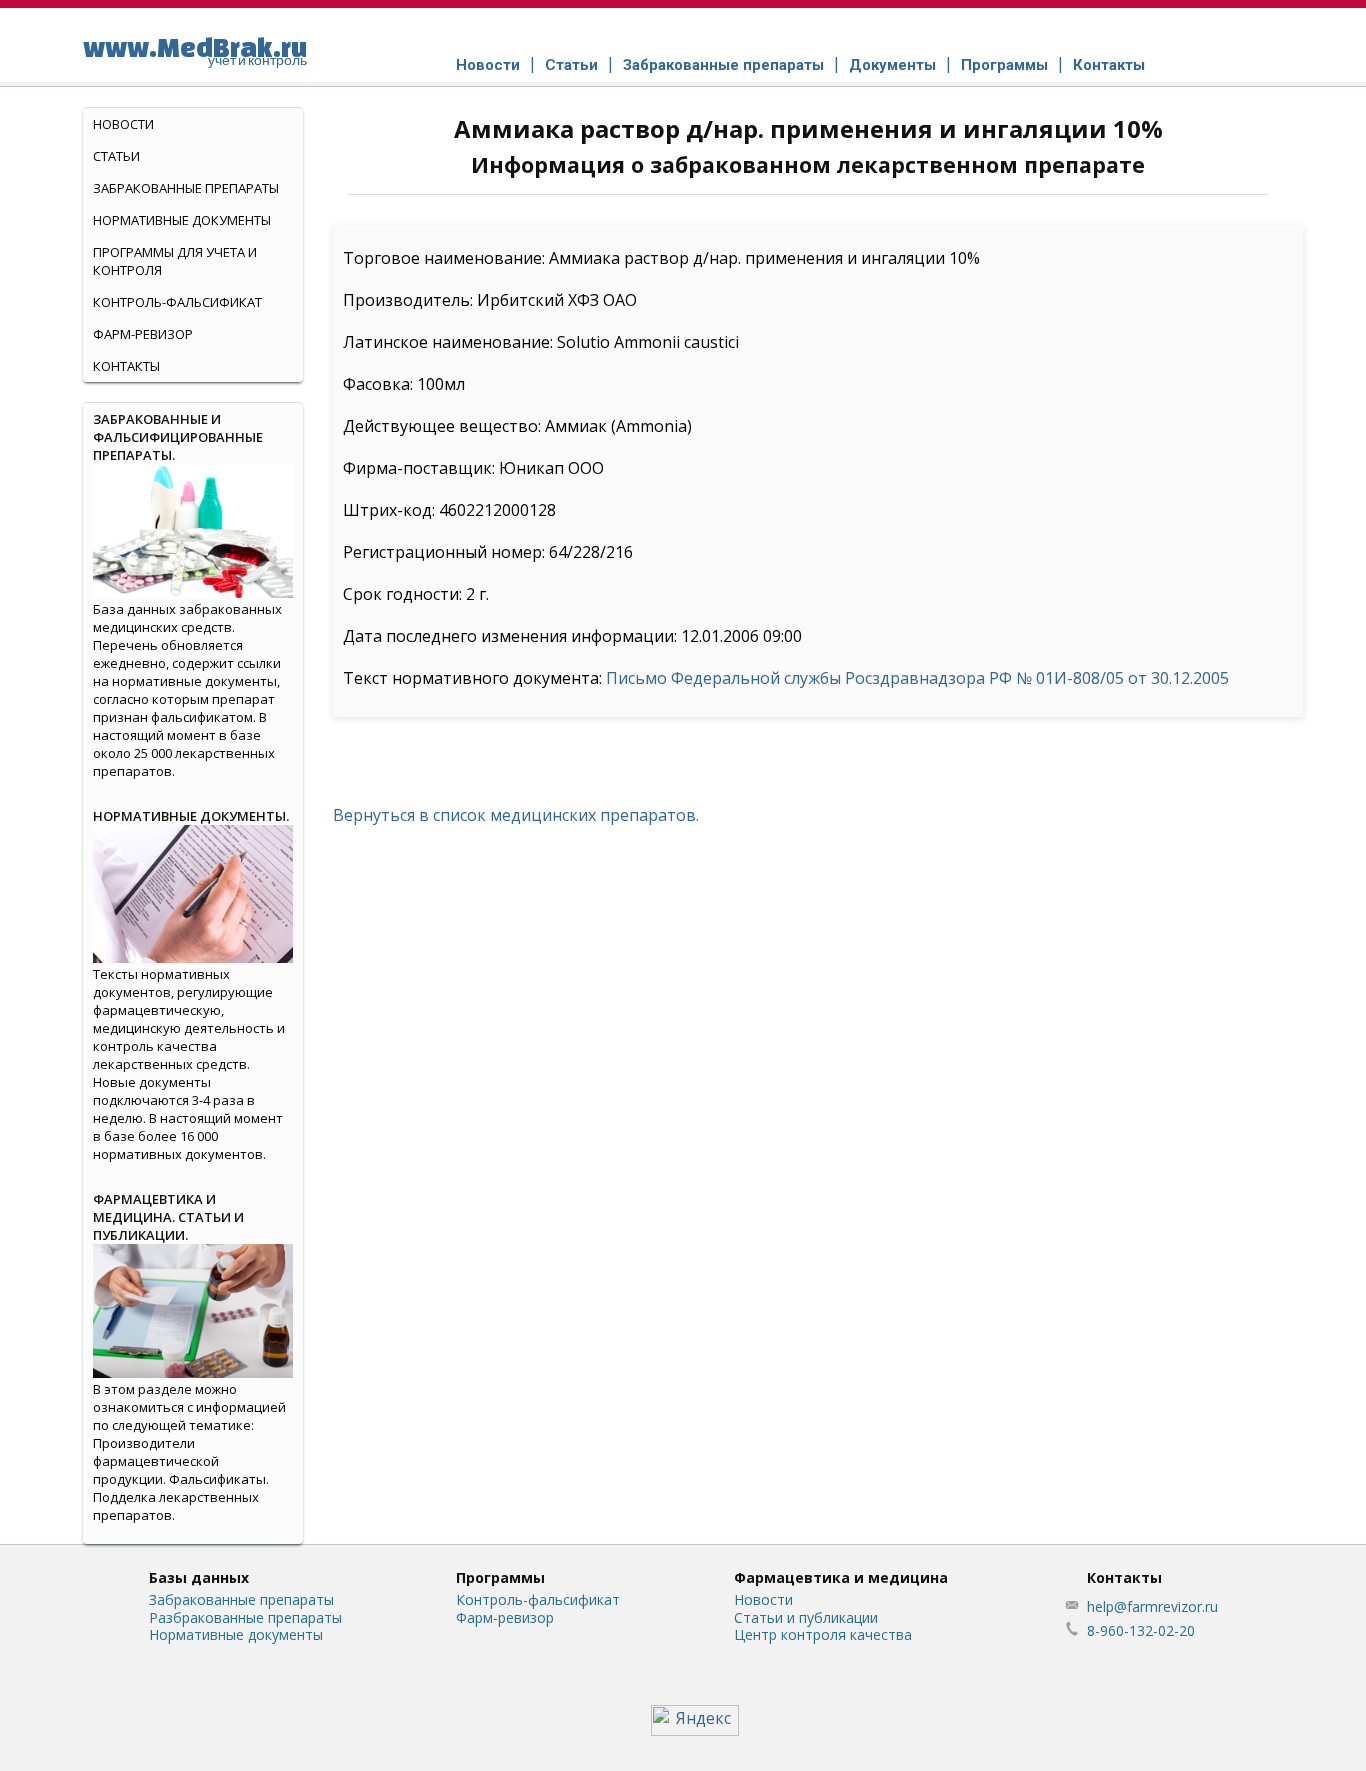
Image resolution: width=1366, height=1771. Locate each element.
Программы (1004, 65)
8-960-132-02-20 (1141, 1630)
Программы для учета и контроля (175, 261)
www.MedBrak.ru (195, 50)
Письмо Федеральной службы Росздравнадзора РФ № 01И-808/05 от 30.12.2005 (917, 678)
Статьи (571, 65)
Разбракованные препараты (245, 1617)
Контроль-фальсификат (538, 1599)
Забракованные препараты (723, 65)
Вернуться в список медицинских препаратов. (516, 815)
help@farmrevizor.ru (1152, 1606)
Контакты (1109, 65)
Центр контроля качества (823, 1634)
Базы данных (199, 1577)
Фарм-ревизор (143, 334)
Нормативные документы (182, 220)
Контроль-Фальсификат (177, 302)
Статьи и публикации (806, 1617)
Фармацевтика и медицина (841, 1577)
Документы (892, 65)
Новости (488, 65)
